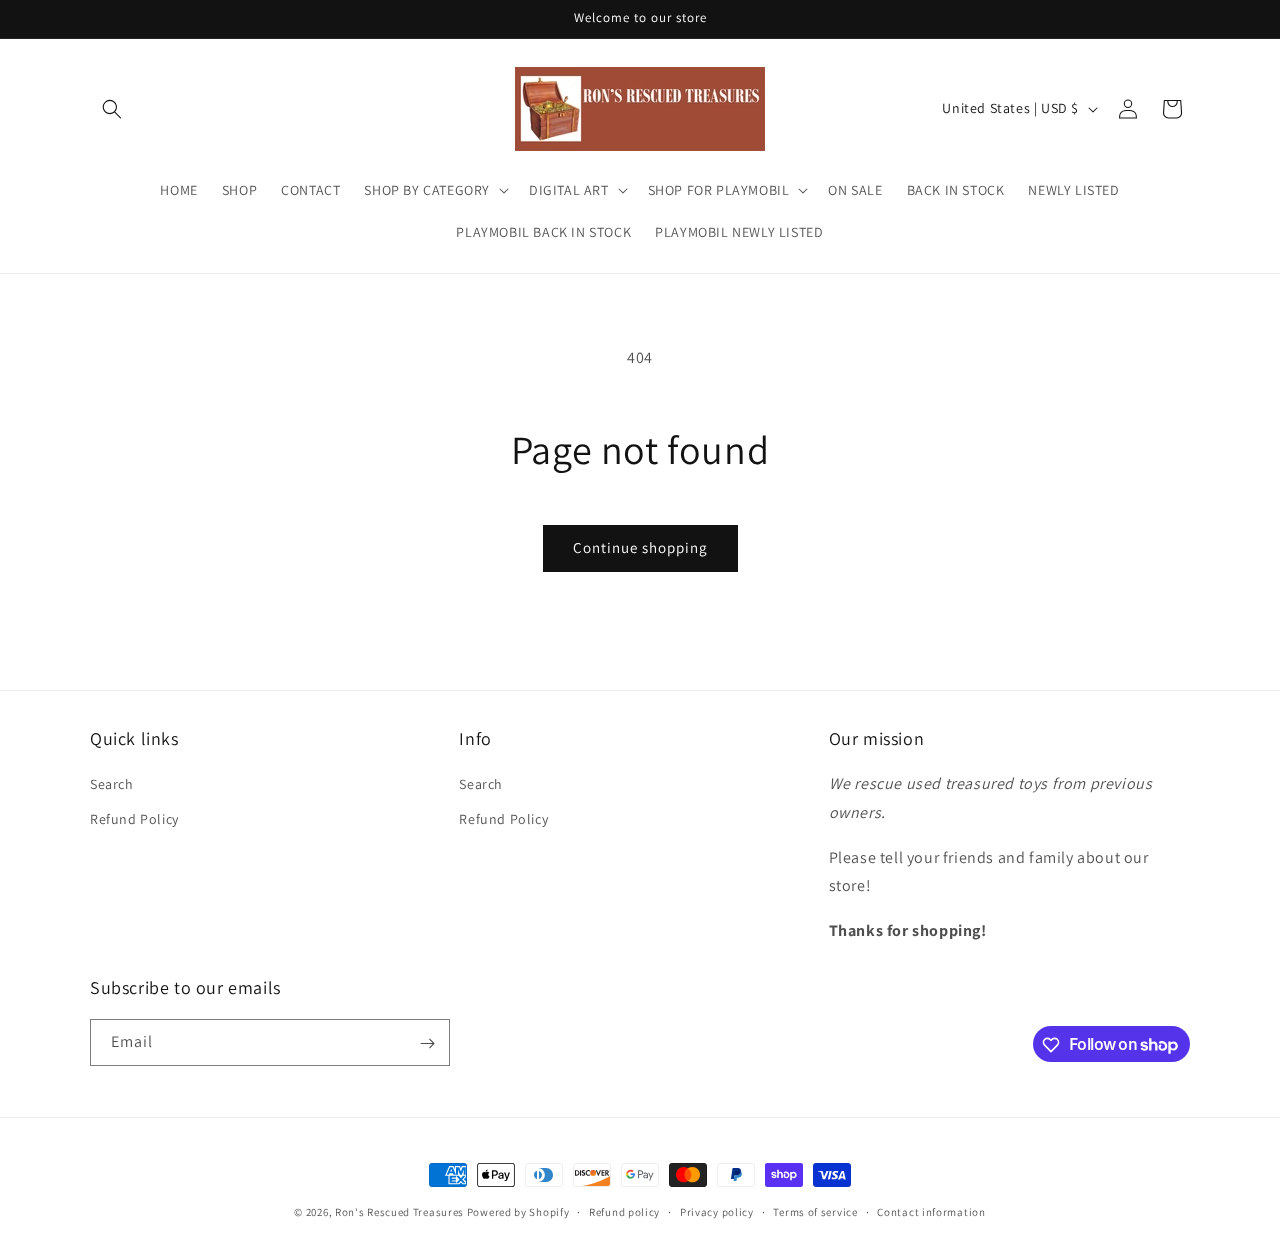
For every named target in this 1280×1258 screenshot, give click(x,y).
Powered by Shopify (518, 1212)
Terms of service (815, 1211)
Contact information (931, 1211)
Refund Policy (134, 819)
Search (112, 784)
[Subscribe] (427, 1043)
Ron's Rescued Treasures (399, 1212)
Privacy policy (717, 1211)
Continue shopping (640, 547)
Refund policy (624, 1211)
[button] (112, 109)
